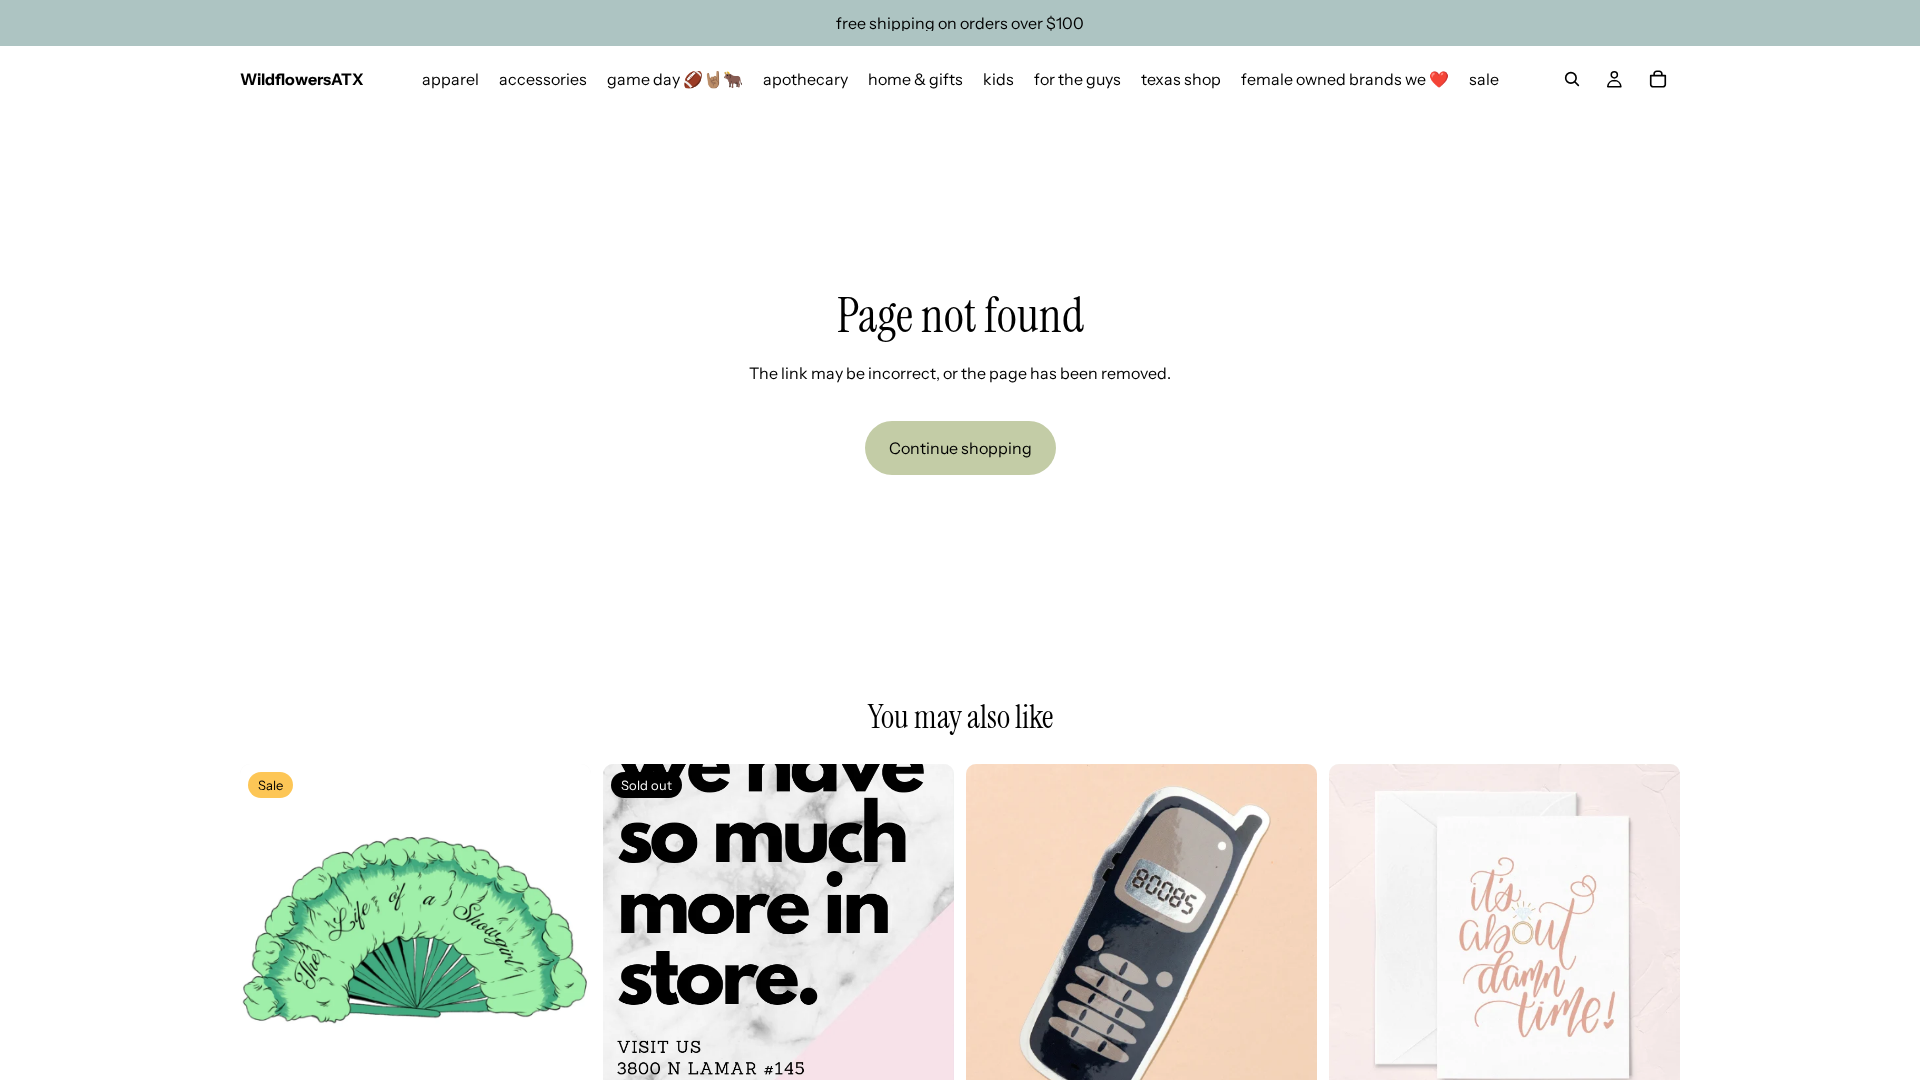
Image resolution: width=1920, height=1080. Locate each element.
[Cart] (1658, 79)
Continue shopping (960, 448)
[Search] (1572, 79)
